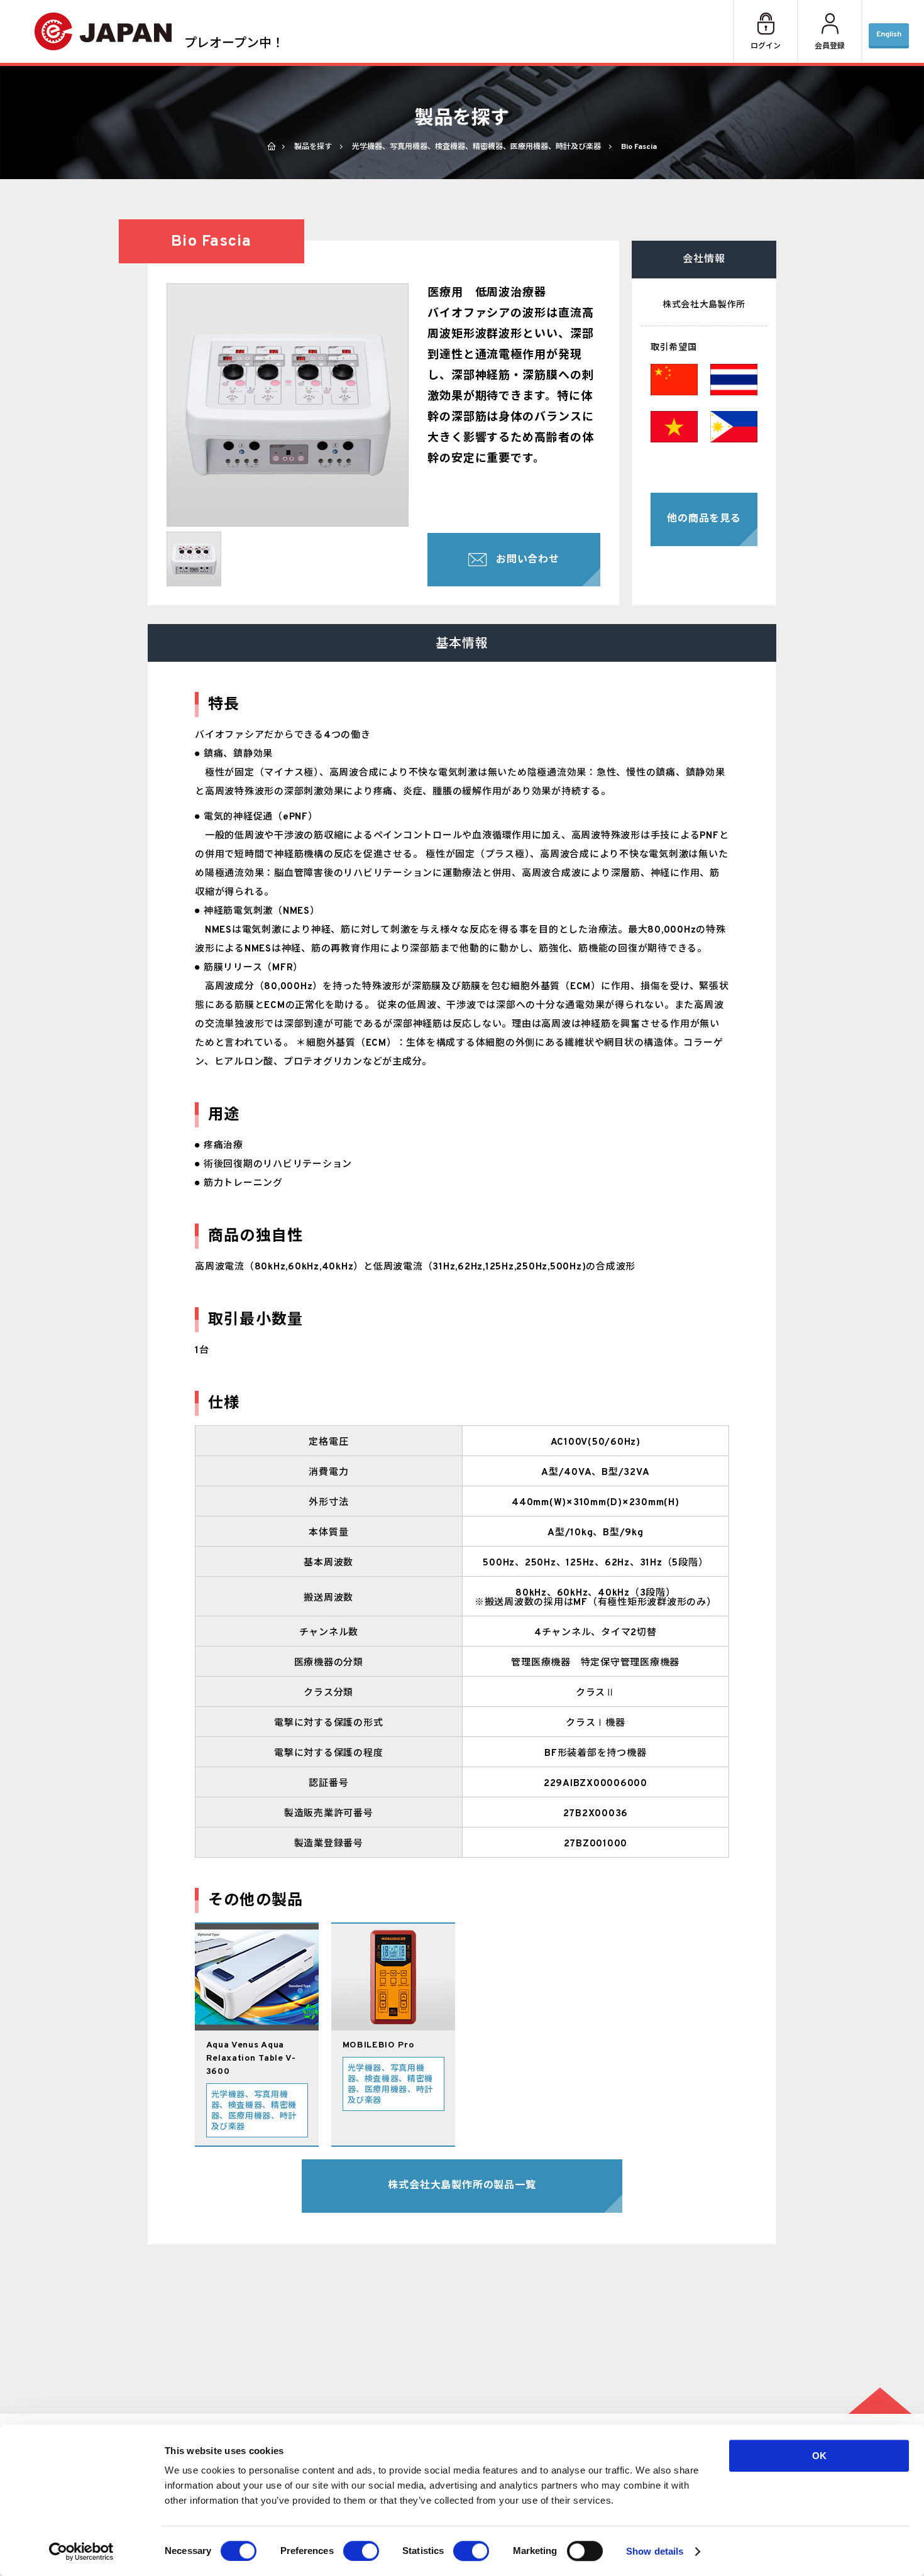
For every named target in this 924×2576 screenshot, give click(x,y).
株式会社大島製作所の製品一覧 (462, 2186)
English (889, 35)
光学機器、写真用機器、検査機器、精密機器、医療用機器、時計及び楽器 (476, 147)
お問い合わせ (528, 560)
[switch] (361, 2551)
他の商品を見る (704, 519)
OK (819, 2456)
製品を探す (313, 147)
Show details (655, 2551)
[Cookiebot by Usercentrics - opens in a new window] (81, 2551)
